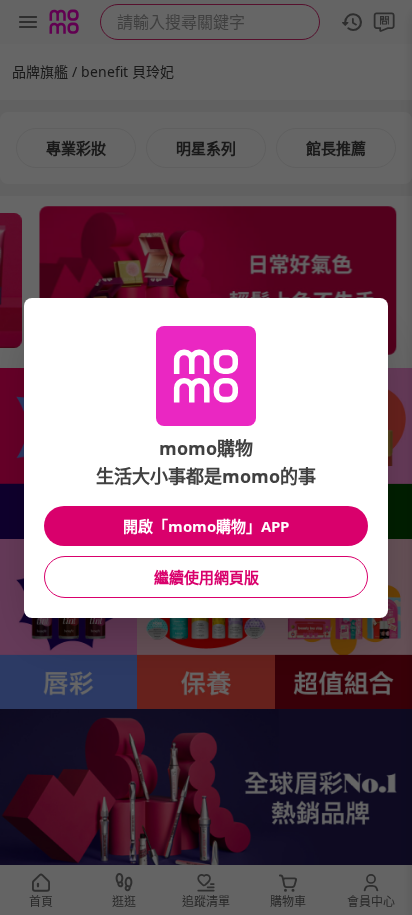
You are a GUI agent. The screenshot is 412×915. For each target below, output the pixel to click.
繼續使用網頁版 (206, 577)
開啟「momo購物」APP (206, 526)
